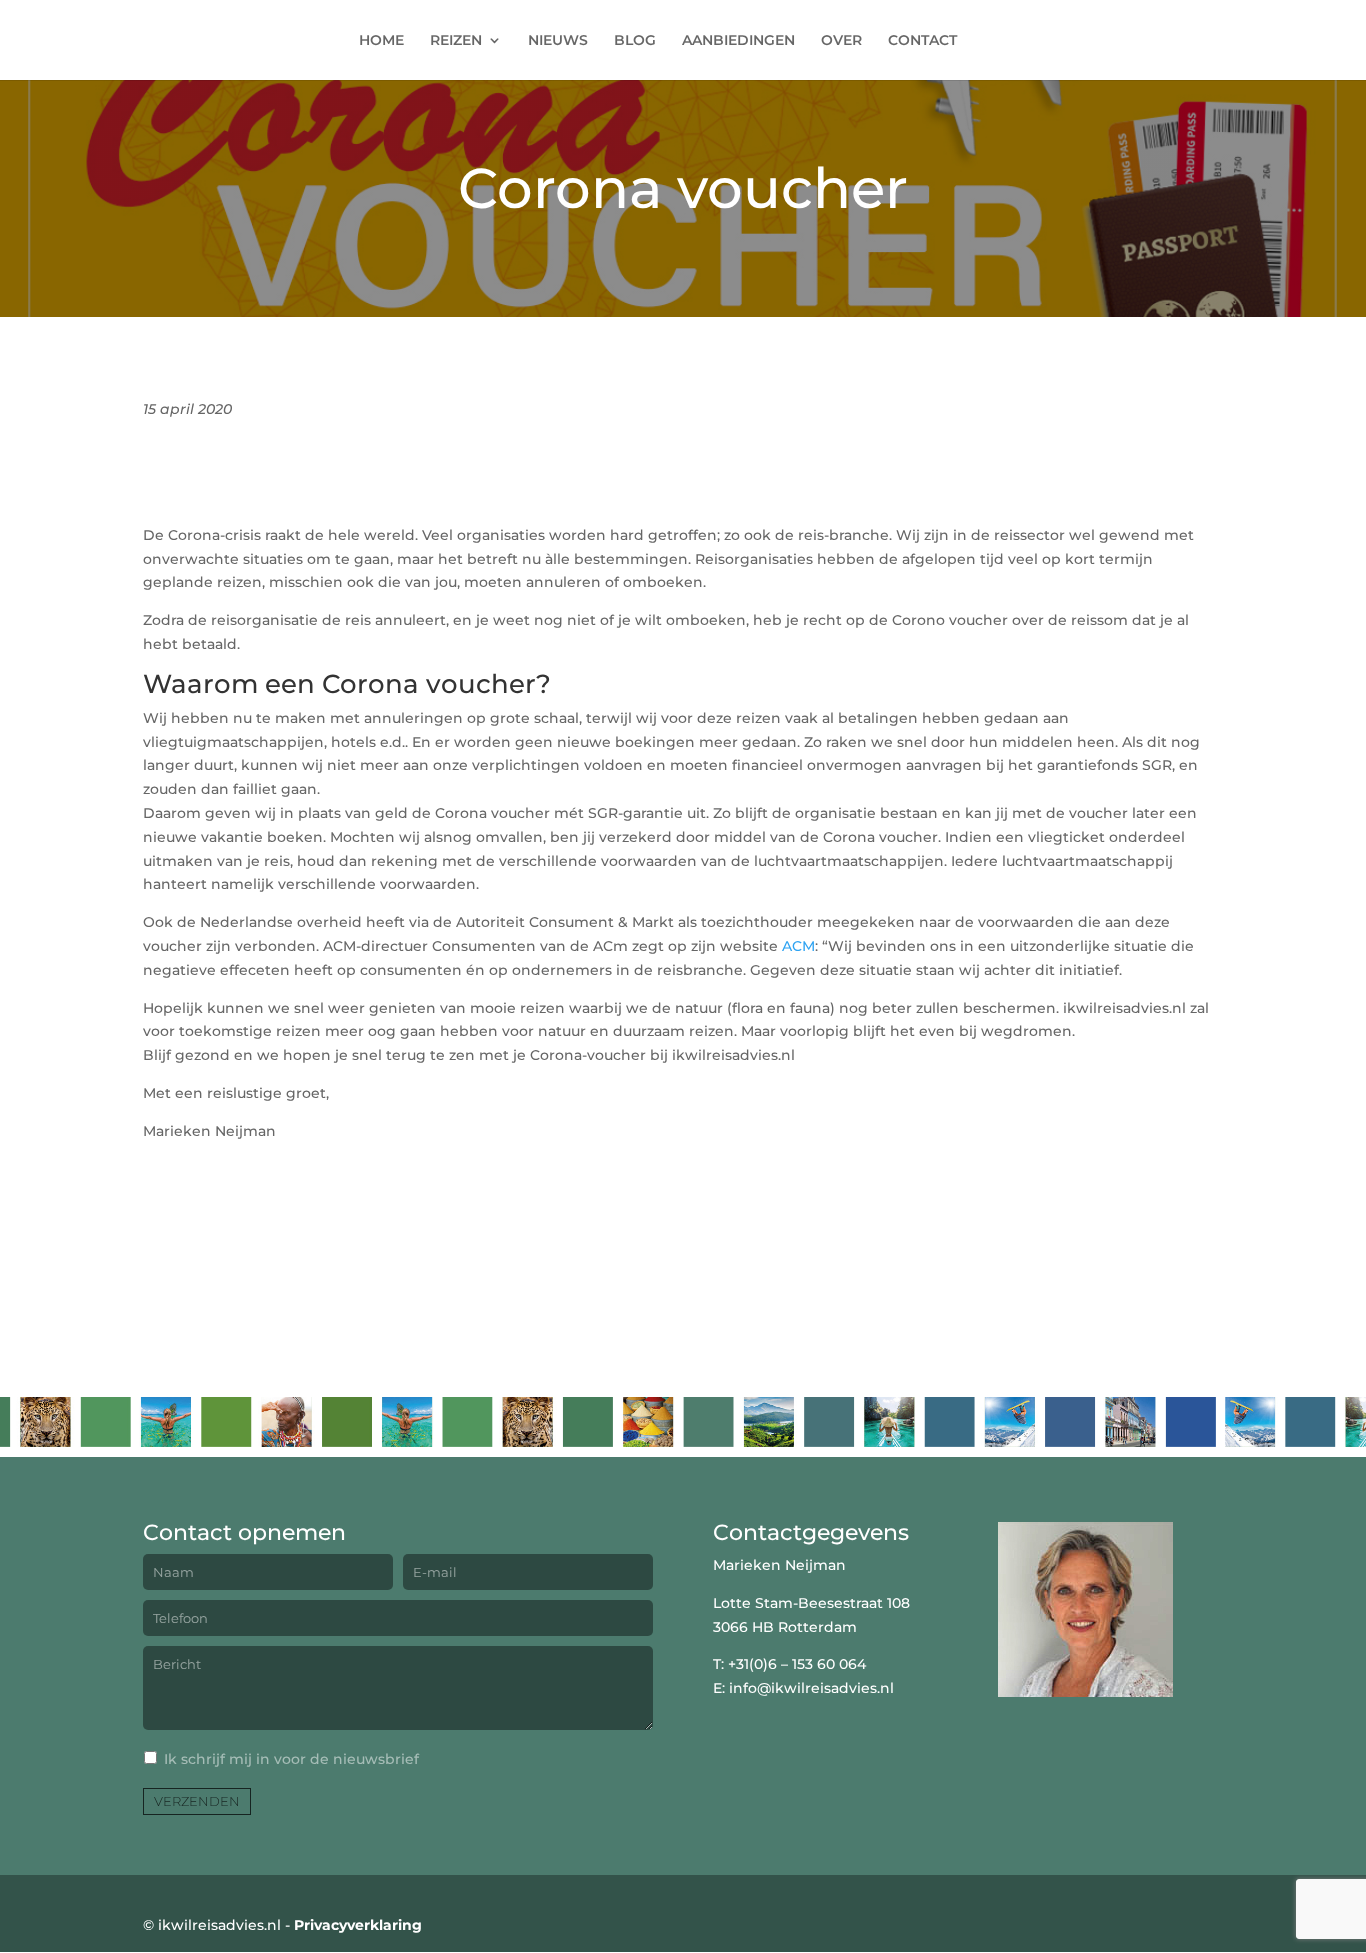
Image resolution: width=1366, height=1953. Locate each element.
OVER (841, 41)
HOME (381, 41)
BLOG (635, 41)
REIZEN (456, 41)
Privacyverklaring (358, 1925)
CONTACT (922, 41)
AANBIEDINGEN (738, 41)
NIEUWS (558, 41)
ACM (798, 946)
